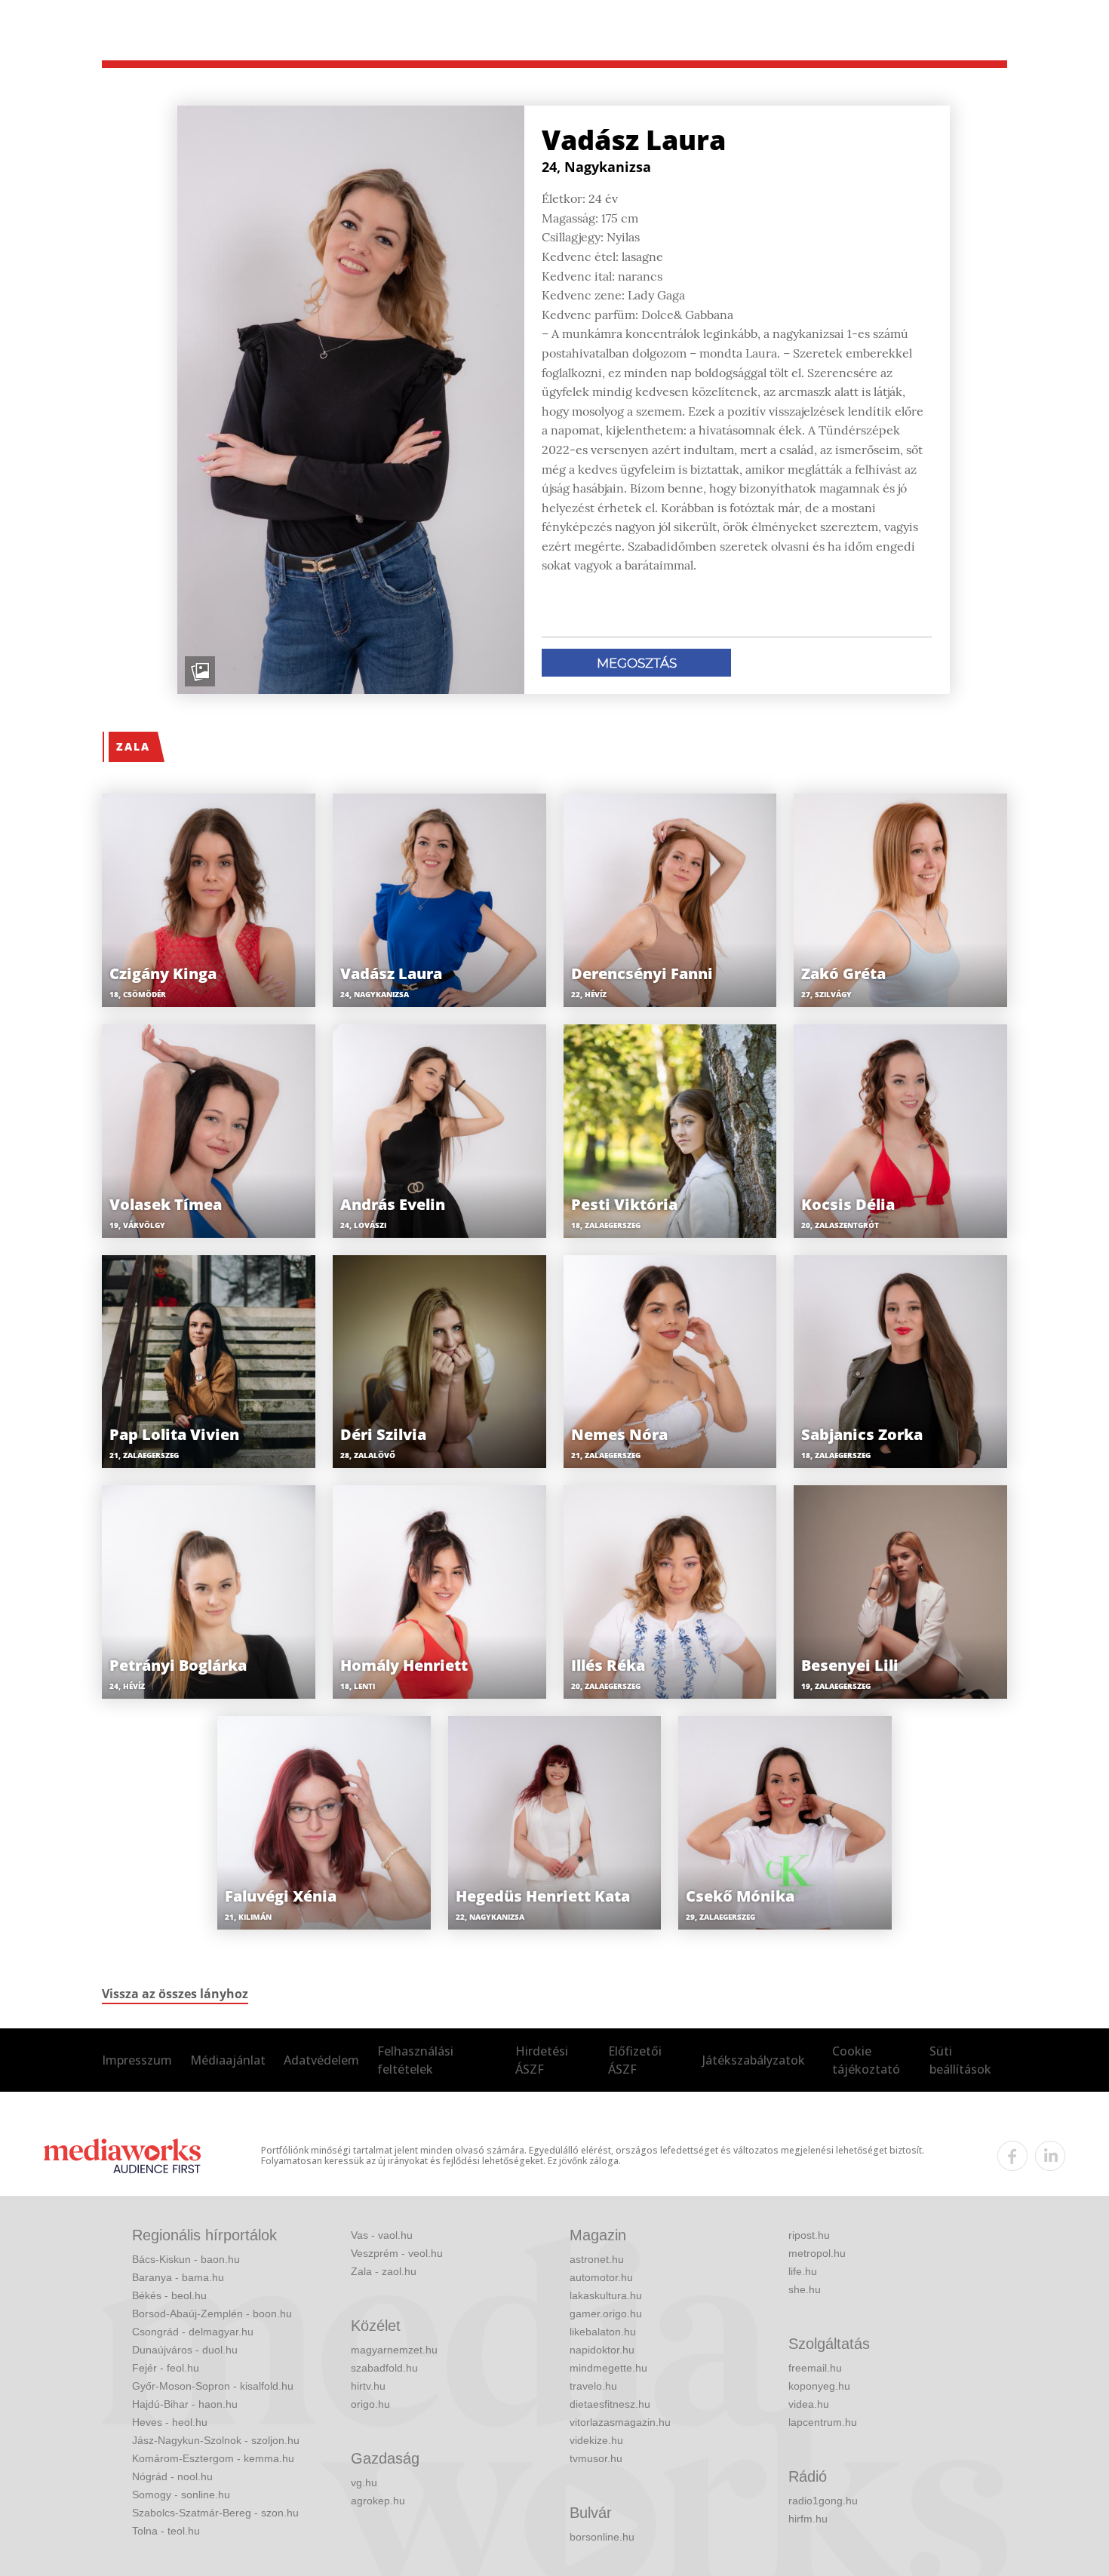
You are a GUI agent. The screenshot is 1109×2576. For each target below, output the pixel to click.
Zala (133, 746)
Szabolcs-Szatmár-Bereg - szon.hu (215, 2513)
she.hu (805, 2289)
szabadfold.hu (384, 2368)
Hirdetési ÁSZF (542, 2060)
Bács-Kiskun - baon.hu (186, 2259)
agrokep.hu (378, 2501)
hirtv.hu (368, 2386)
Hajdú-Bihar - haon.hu (185, 2404)
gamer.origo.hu (606, 2313)
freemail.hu (815, 2368)
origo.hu (370, 2404)
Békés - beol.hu (169, 2295)
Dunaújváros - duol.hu (185, 2350)
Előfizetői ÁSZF (635, 2060)
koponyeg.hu (819, 2386)
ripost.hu (809, 2235)
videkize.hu (596, 2440)
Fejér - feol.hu (166, 2368)
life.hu (803, 2271)
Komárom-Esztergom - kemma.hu (213, 2458)
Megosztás (637, 663)
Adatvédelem (321, 2060)
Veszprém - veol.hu (397, 2253)
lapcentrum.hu (823, 2422)
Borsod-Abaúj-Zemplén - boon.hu (212, 2313)
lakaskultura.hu (606, 2295)
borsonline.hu (602, 2537)
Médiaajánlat (228, 2060)
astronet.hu (597, 2259)
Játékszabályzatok (754, 2060)
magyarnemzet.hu (394, 2350)
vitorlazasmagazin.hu (620, 2422)
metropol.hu (817, 2253)
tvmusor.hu (596, 2458)
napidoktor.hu (602, 2350)
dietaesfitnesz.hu (610, 2404)
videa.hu (809, 2404)
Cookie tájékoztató (866, 2060)
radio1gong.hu (823, 2501)
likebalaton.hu (603, 2332)
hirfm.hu (808, 2519)
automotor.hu (601, 2277)
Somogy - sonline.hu (181, 2495)
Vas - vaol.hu (382, 2235)
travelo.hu (593, 2386)
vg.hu (364, 2482)
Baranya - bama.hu (178, 2277)
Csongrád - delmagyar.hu (193, 2332)
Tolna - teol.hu (166, 2531)
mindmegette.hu (608, 2368)
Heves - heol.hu (170, 2422)
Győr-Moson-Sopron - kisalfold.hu (213, 2386)
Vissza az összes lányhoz (175, 1994)
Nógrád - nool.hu (172, 2476)
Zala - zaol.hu (384, 2271)
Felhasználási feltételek (415, 2060)
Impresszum (137, 2060)
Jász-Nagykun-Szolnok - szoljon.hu (216, 2440)
